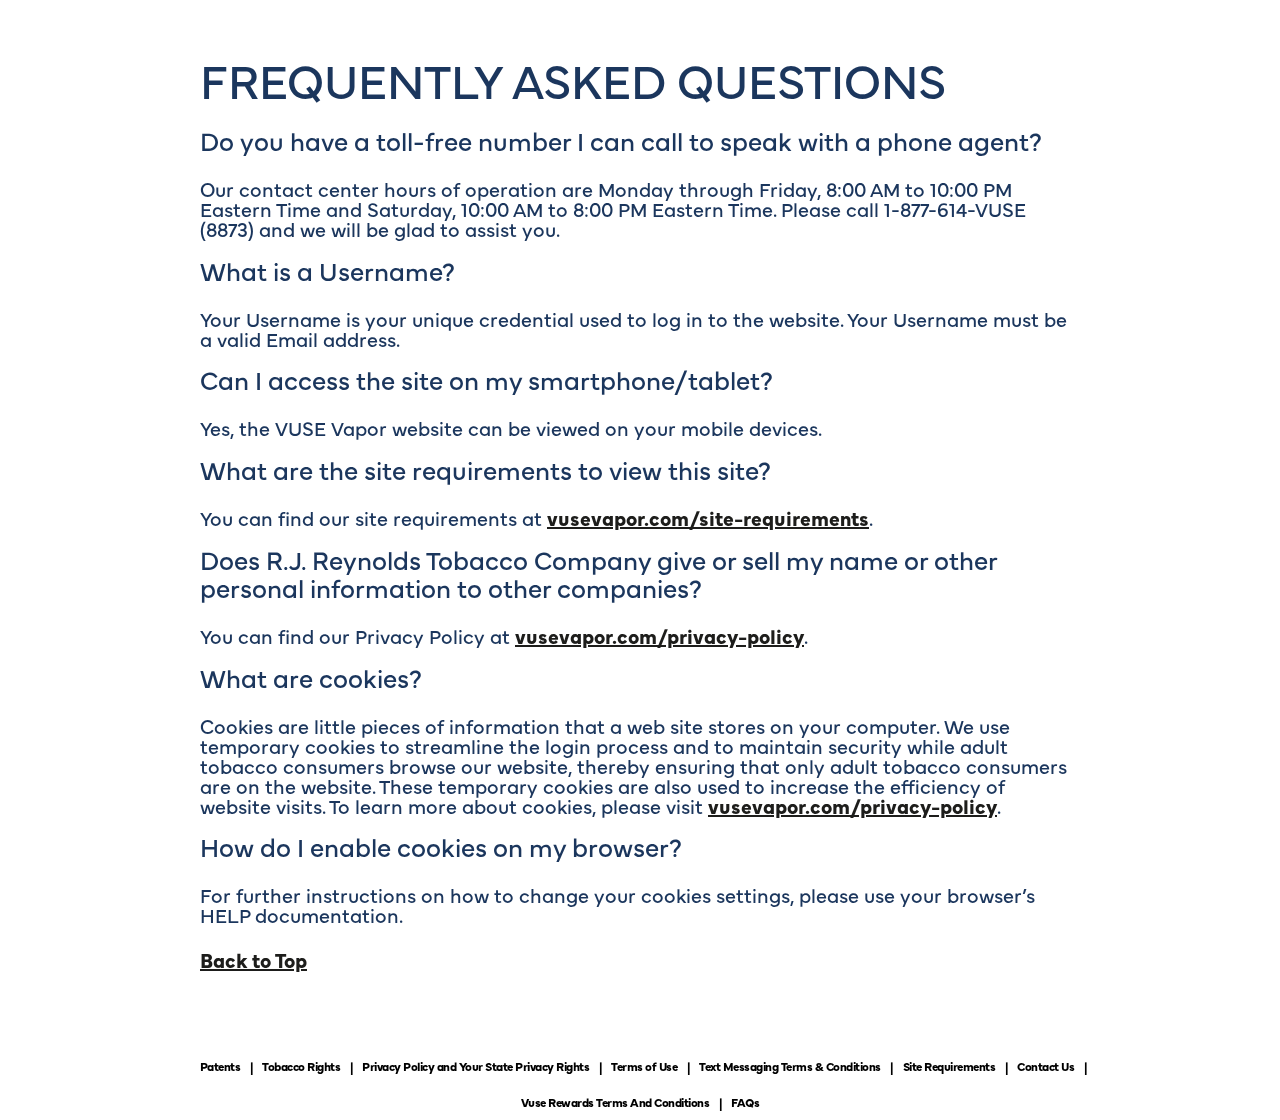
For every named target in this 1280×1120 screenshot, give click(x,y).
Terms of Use (644, 1066)
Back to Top (253, 959)
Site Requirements (949, 1066)
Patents (220, 1066)
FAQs (745, 1102)
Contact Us (1045, 1066)
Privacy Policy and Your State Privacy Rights (475, 1066)
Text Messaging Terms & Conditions (790, 1066)
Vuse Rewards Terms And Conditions (615, 1102)
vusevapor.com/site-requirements (708, 517)
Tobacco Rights (301, 1066)
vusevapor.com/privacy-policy (659, 635)
